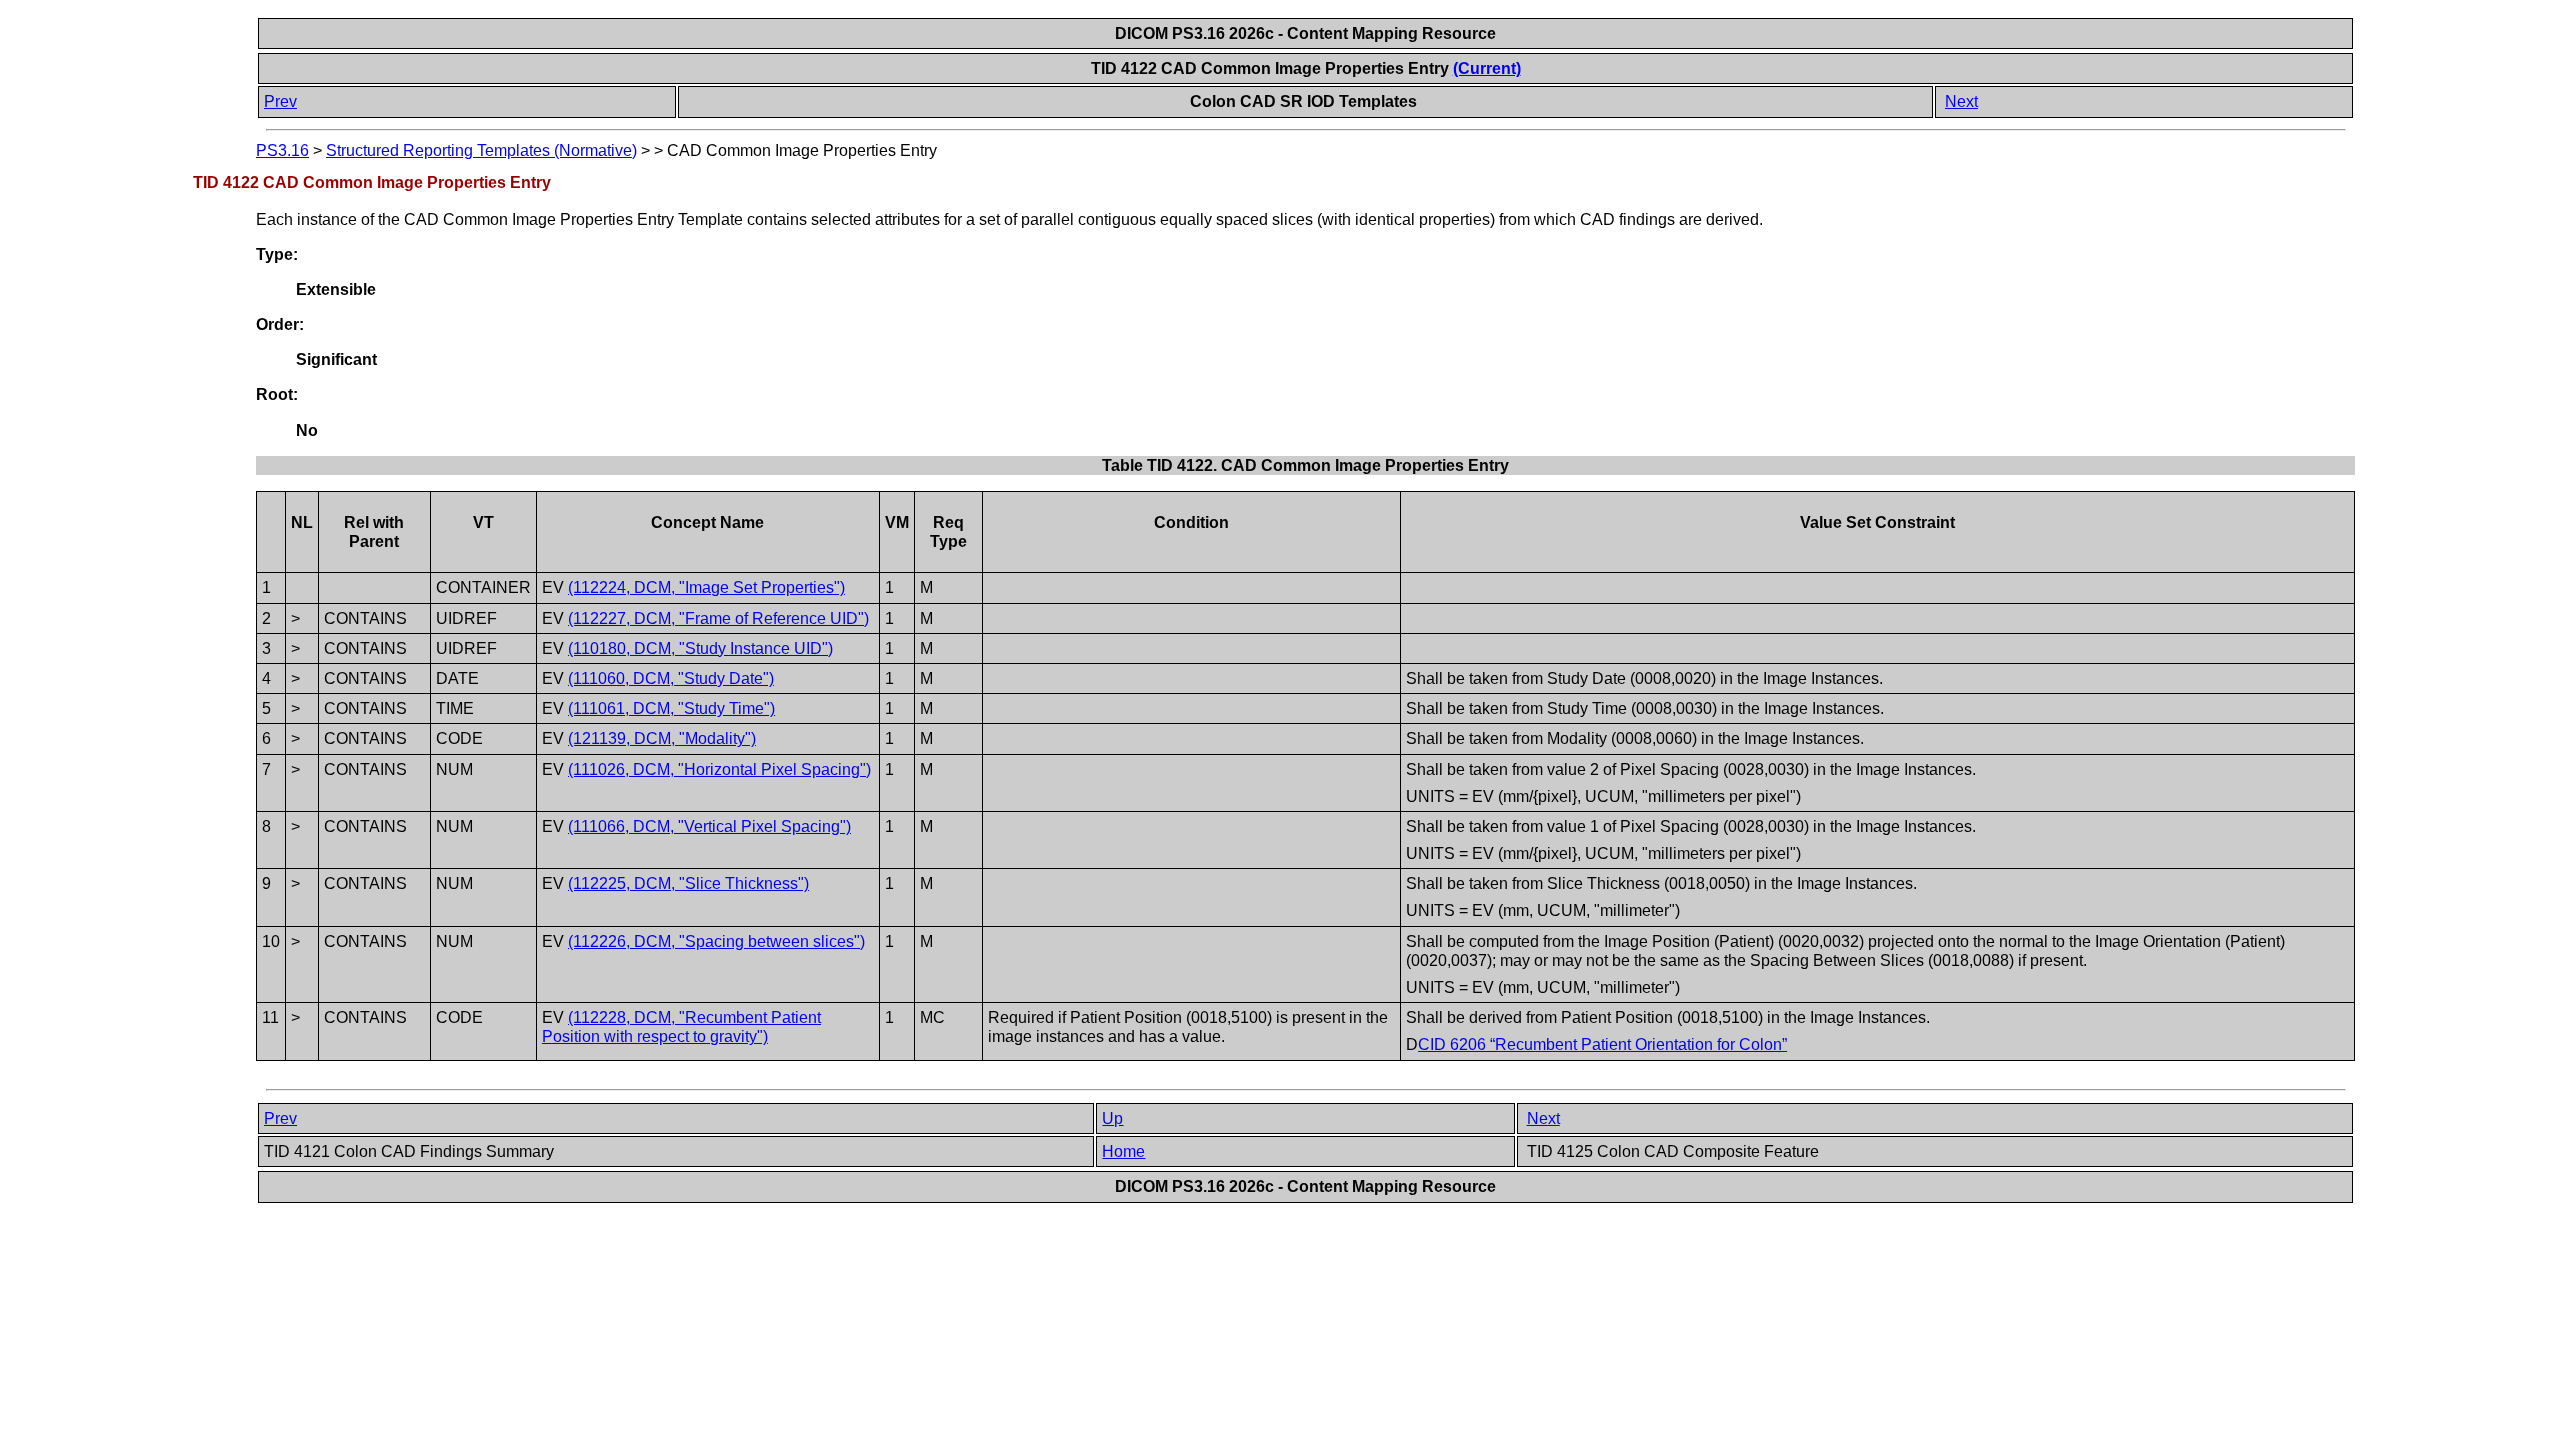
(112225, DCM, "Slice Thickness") (688, 883)
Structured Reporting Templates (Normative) (481, 150)
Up (1112, 1118)
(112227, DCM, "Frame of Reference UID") (718, 618)
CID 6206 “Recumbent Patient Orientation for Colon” (1602, 1044)
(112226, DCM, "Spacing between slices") (716, 941)
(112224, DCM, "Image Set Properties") (706, 587)
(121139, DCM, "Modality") (662, 738)
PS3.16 (282, 150)
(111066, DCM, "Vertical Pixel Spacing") (709, 826)
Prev (280, 101)
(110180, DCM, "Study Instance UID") (700, 648)
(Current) (1487, 68)
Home (1123, 1151)
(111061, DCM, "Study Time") (671, 708)
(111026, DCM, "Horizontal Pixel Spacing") (719, 769)
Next (1961, 101)
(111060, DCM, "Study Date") (671, 678)
